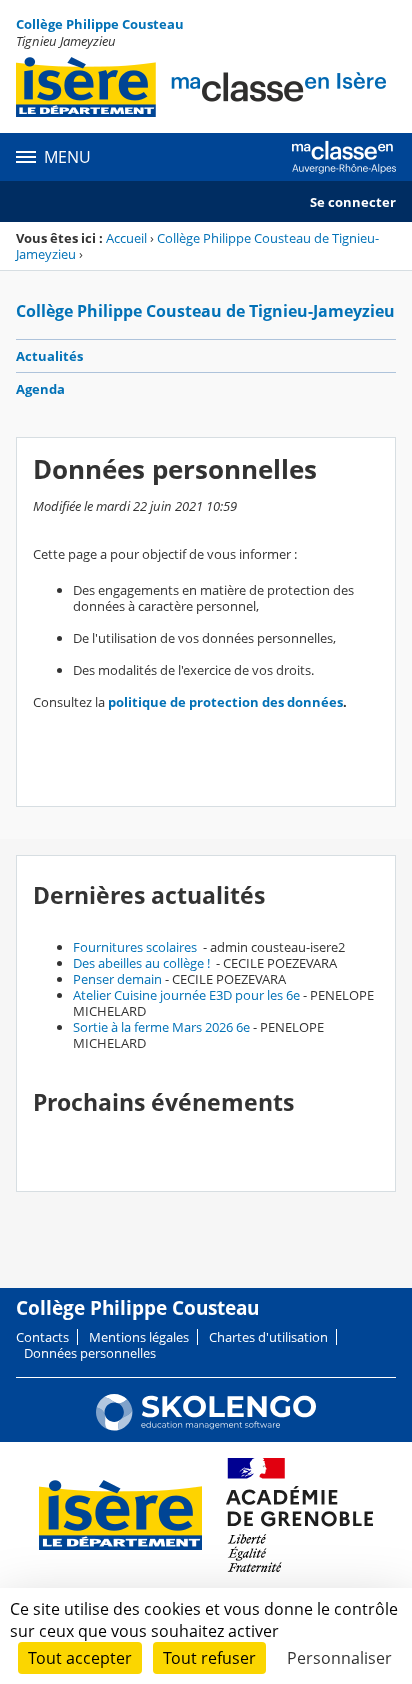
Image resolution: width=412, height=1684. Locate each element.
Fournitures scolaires (136, 947)
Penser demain (117, 979)
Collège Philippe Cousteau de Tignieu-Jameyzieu (197, 246)
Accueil (126, 238)
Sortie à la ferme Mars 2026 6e (161, 1027)
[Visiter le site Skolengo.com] (206, 1426)
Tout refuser (209, 1658)
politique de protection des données (225, 702)
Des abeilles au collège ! (143, 963)
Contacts (42, 1337)
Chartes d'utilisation (268, 1337)
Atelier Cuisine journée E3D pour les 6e (186, 995)
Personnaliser (339, 1658)
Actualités (49, 356)
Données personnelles (90, 1353)
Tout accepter (80, 1658)
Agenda (40, 389)
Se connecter (353, 202)
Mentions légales (139, 1337)
